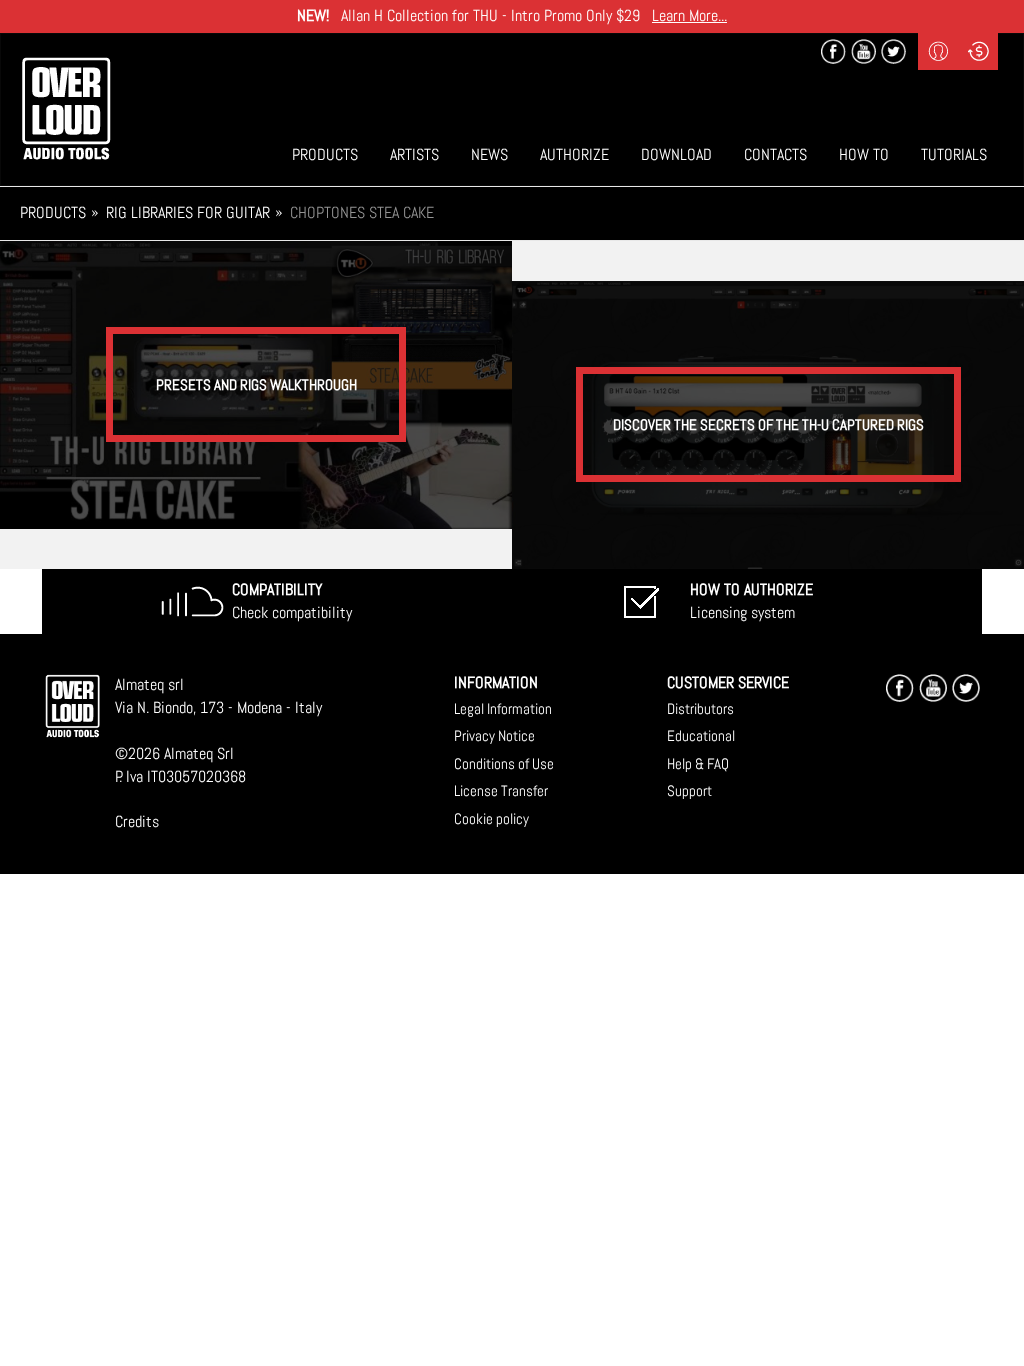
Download (676, 154)
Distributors (700, 708)
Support (689, 790)
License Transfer (501, 790)
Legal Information (503, 708)
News (489, 154)
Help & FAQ (698, 763)
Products (325, 154)
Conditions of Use (504, 763)
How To (864, 154)
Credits (137, 821)
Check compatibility (292, 601)
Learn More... (689, 15)
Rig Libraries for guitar (188, 212)
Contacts (775, 154)
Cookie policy (491, 818)
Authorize (574, 154)
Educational (701, 735)
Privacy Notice (494, 735)
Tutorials (954, 154)
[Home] (66, 108)
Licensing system (751, 601)
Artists (414, 154)
